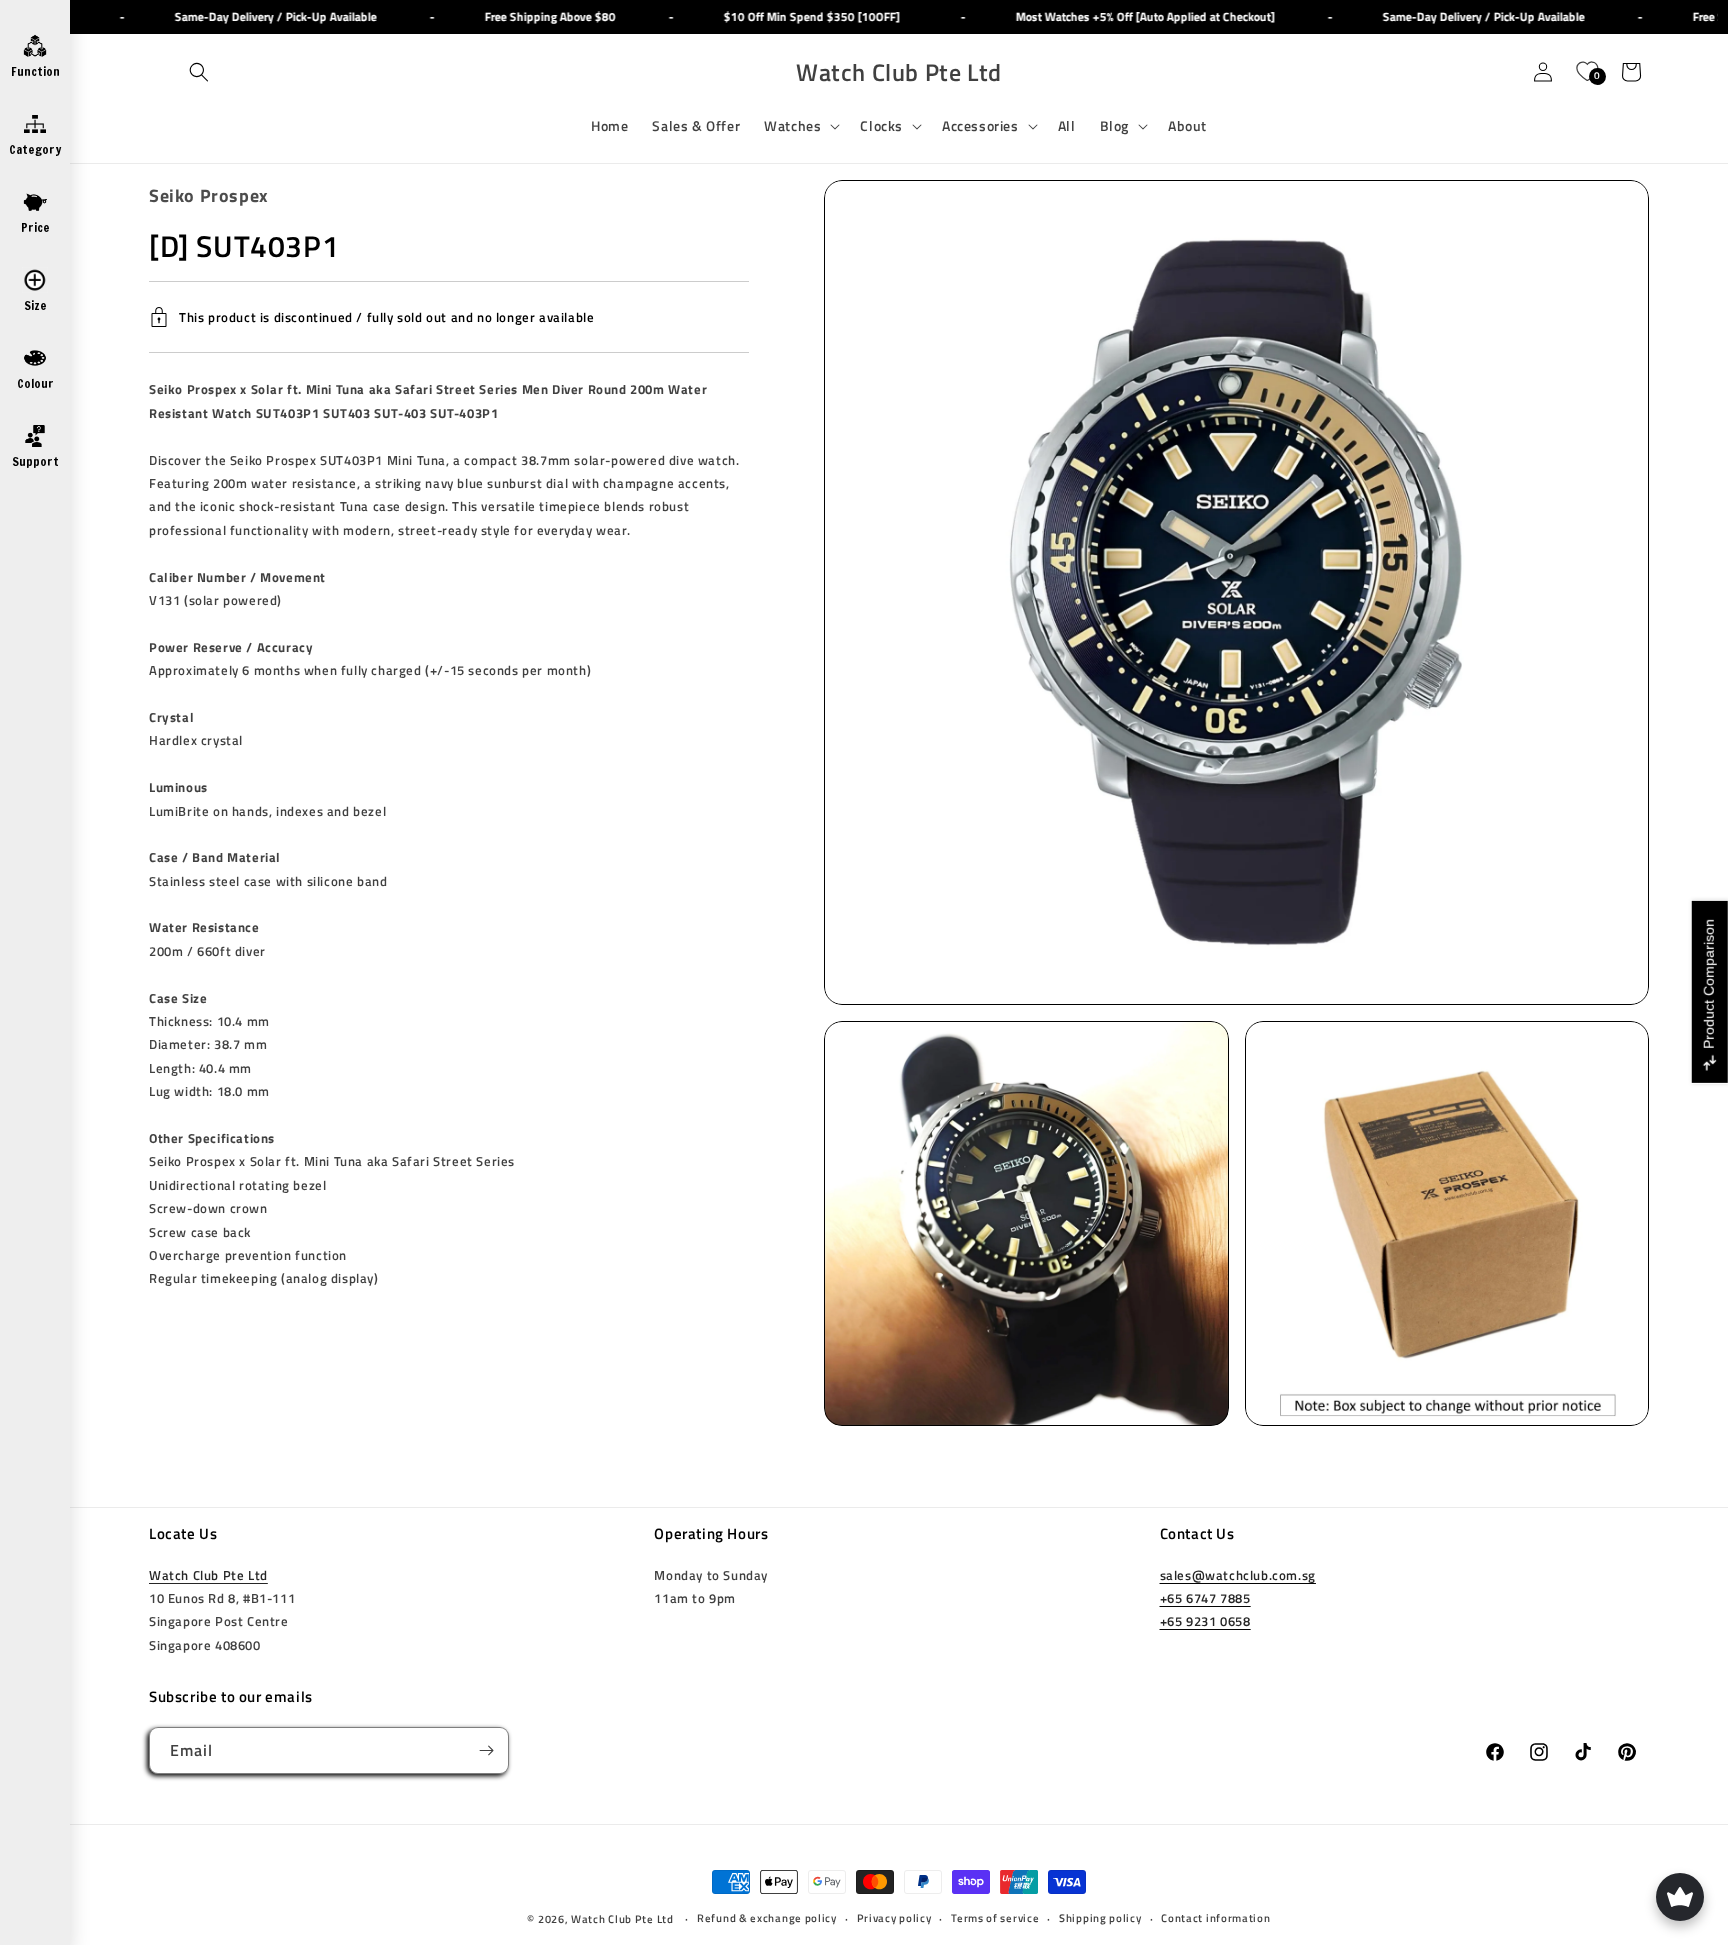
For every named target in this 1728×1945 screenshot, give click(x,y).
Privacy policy (894, 1918)
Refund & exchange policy (767, 1918)
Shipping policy (1100, 1918)
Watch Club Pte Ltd (208, 1575)
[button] (199, 72)
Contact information (1215, 1918)
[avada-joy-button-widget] (1680, 1897)
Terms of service (995, 1918)
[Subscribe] (486, 1750)
